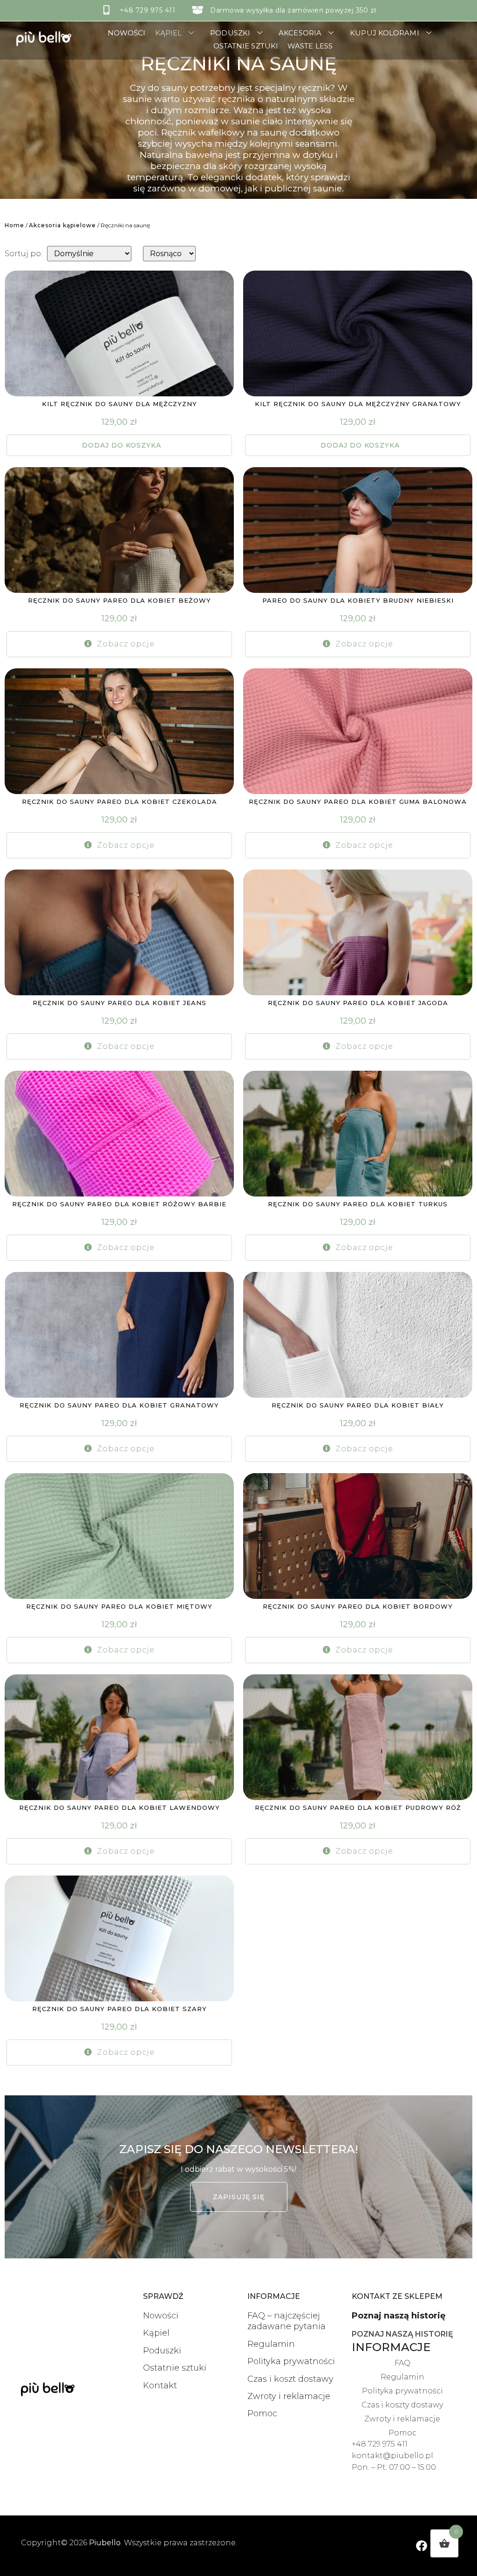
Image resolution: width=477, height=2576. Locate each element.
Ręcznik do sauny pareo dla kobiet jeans (119, 1003)
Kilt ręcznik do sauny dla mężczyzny (119, 404)
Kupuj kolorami (384, 33)
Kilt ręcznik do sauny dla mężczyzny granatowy (358, 404)
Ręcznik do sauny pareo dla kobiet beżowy (119, 600)
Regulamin (271, 2344)
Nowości (127, 33)
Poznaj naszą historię (399, 2316)
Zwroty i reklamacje (289, 2396)
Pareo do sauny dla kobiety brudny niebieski (358, 600)
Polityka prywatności (291, 2361)
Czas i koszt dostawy (290, 2379)
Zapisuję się (239, 2197)
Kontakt (160, 2386)
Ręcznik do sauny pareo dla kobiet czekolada (119, 802)
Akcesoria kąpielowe (62, 225)
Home (14, 225)
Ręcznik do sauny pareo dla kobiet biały (358, 1405)
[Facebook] (422, 2545)
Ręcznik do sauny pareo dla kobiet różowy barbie (119, 1204)
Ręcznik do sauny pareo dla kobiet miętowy (119, 1606)
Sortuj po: (24, 254)
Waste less (310, 46)
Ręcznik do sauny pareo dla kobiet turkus (358, 1204)
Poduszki (230, 33)
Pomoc (262, 2413)
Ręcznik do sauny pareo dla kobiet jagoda (358, 1003)
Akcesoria (300, 33)
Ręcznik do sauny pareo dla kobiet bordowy (358, 1606)
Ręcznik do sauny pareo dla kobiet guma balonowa (358, 802)
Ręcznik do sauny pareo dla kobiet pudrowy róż (358, 1808)
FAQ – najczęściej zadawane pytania (286, 2321)
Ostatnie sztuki (246, 46)
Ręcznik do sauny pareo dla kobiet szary (119, 2009)
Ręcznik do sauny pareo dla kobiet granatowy (119, 1405)
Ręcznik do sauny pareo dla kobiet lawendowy (119, 1808)
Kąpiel (169, 33)
